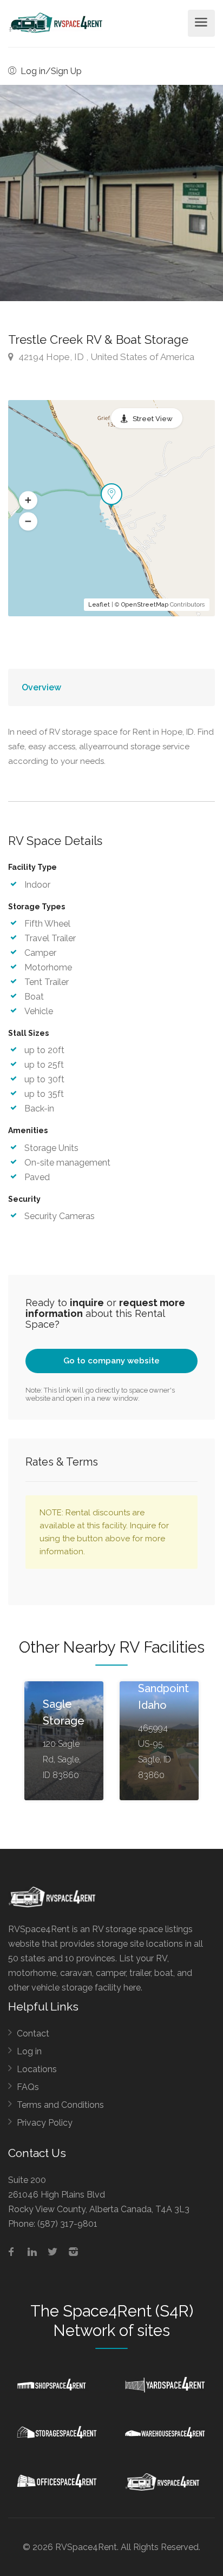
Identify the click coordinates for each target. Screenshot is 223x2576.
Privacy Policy (45, 2123)
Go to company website (111, 1361)
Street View (153, 419)
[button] (28, 501)
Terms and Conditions (60, 2105)
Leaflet (99, 605)
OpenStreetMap (145, 605)
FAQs (28, 2087)
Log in (29, 2051)
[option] (111, 193)
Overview (41, 687)
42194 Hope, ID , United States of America (105, 357)
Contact (33, 2033)
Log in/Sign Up (50, 71)
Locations (37, 2069)
